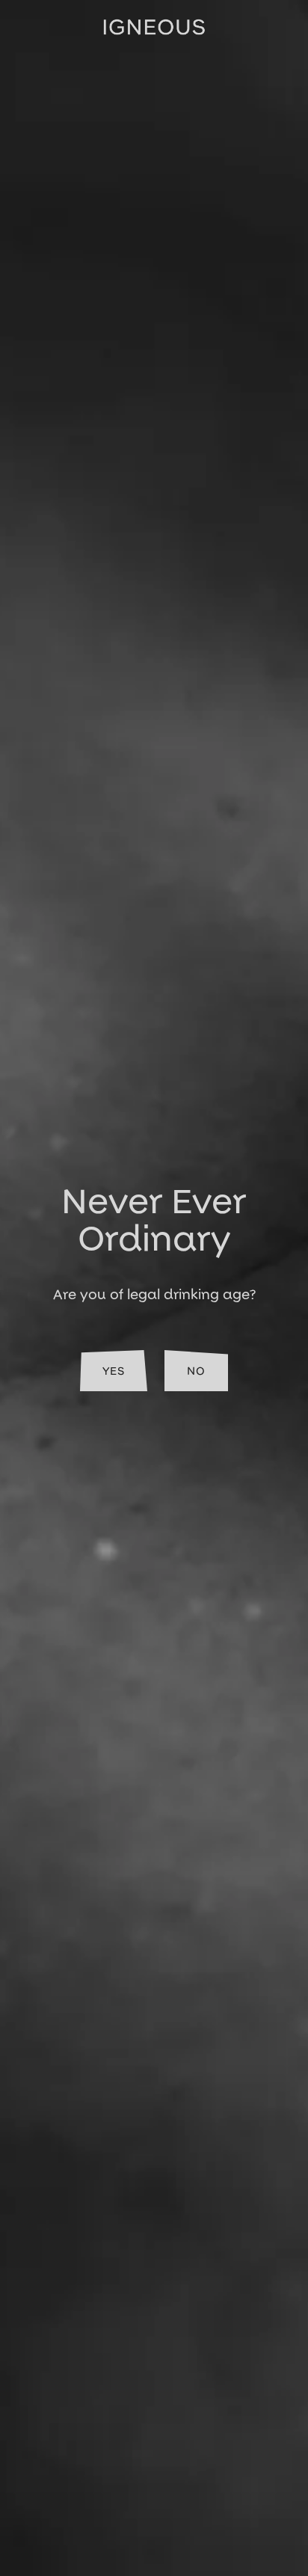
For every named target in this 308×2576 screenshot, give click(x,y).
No (196, 1371)
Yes (114, 1371)
